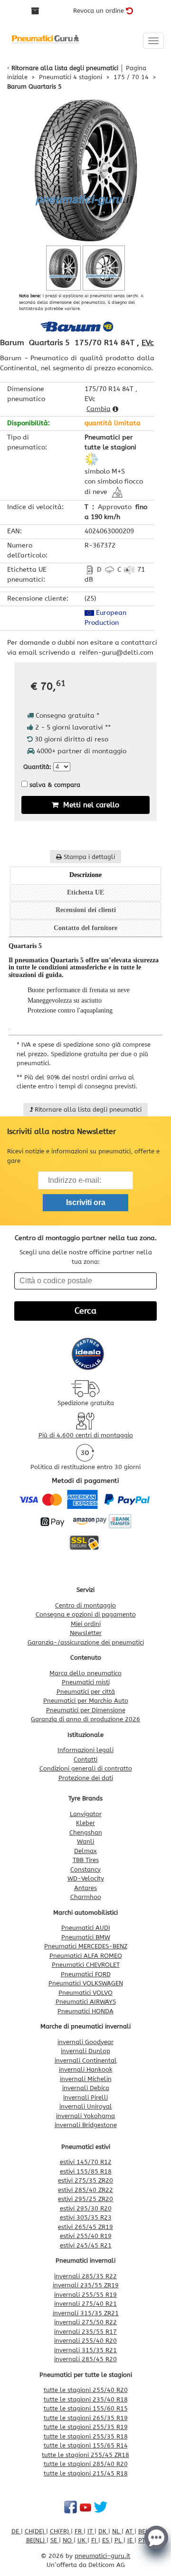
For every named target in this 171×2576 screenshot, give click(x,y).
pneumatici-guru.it (102, 2556)
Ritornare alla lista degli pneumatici (65, 68)
